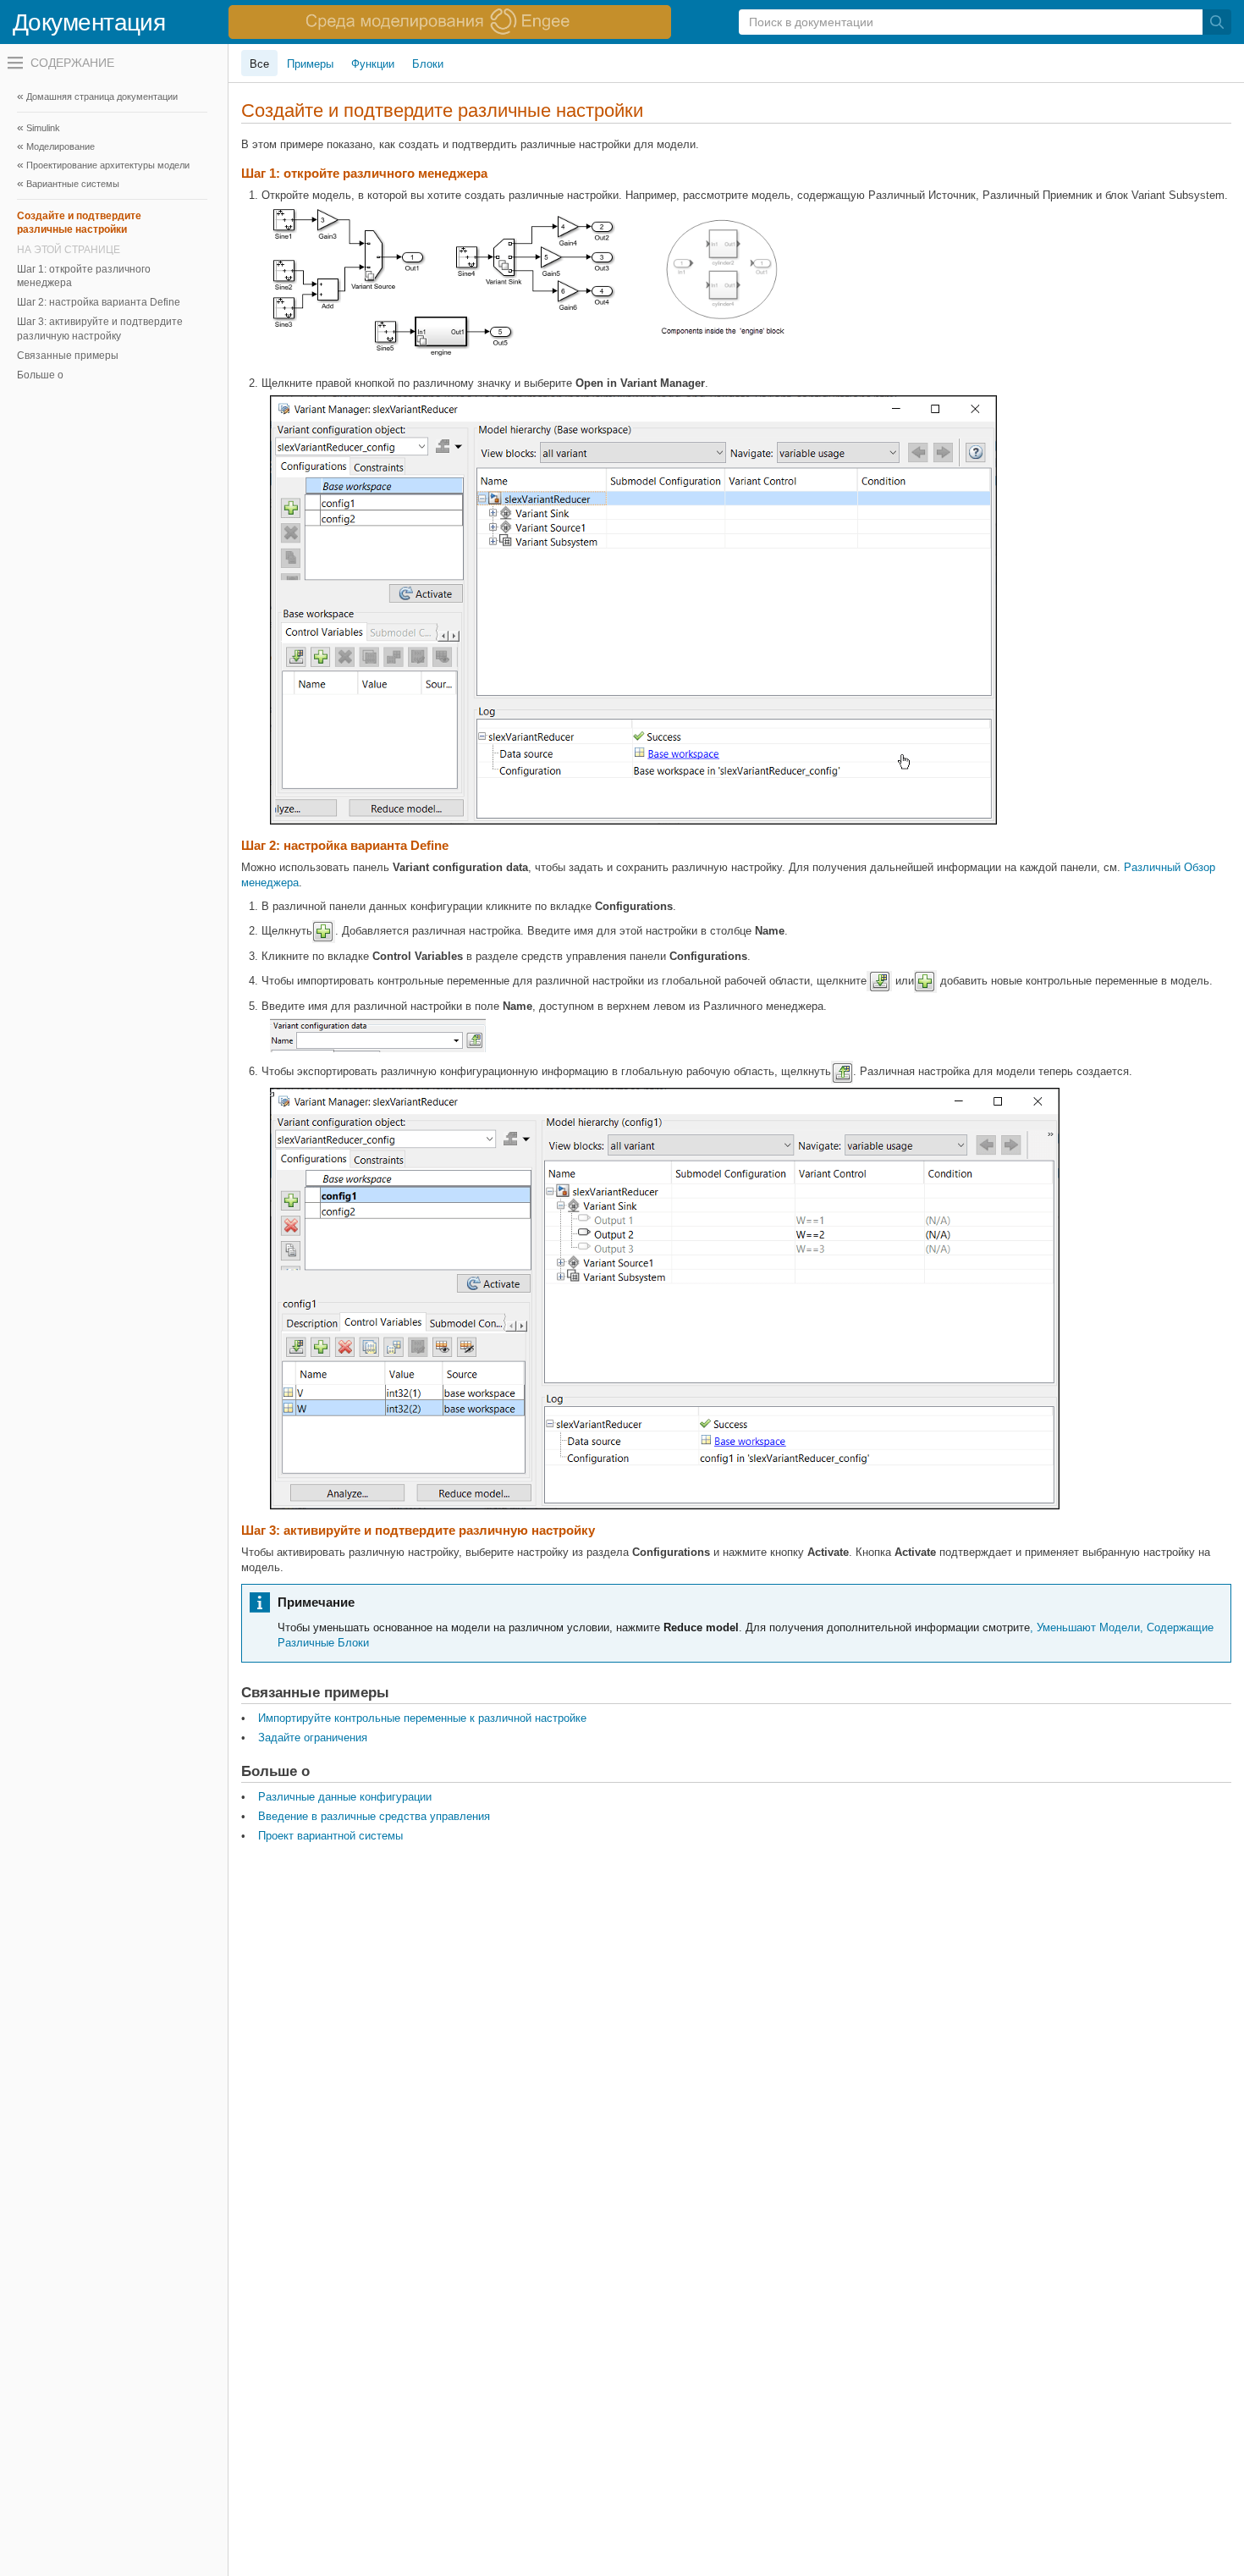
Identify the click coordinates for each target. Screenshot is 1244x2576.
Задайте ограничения (313, 1738)
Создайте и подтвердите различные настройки (79, 223)
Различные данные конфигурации (345, 1797)
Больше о (40, 375)
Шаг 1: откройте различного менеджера (84, 276)
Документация (89, 22)
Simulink (43, 128)
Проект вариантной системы (330, 1836)
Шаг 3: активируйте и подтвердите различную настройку (100, 328)
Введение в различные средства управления (374, 1816)
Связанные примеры (68, 356)
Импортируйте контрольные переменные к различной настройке (422, 1718)
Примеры (310, 64)
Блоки (428, 64)
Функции (373, 64)
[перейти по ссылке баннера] (450, 22)
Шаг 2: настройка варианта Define (99, 302)
